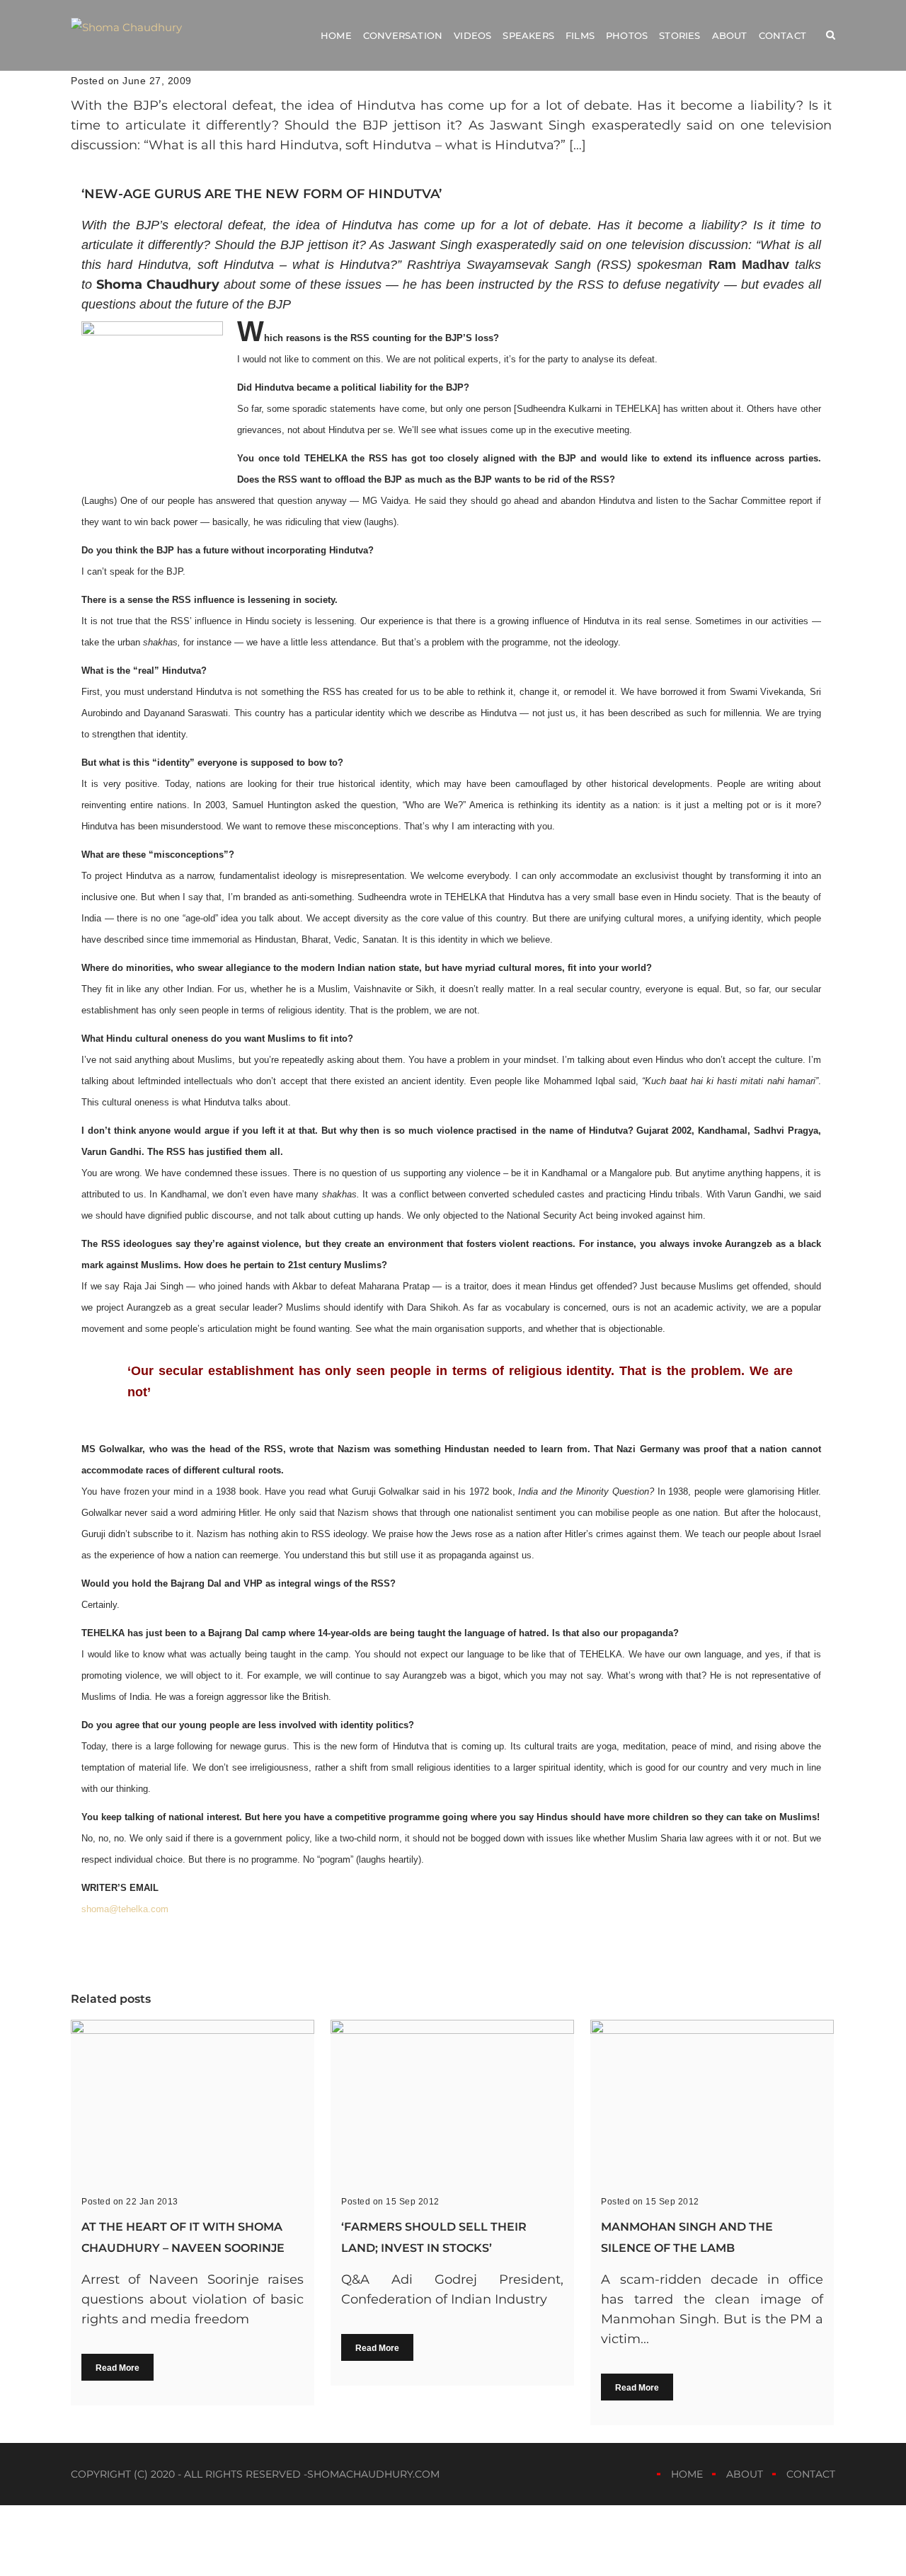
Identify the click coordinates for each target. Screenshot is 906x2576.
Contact (782, 35)
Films (580, 35)
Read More (117, 2368)
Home (336, 35)
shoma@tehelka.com (125, 1909)
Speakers (528, 35)
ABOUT (745, 2474)
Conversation (403, 35)
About (730, 35)
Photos (627, 35)
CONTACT (811, 2474)
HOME (687, 2474)
